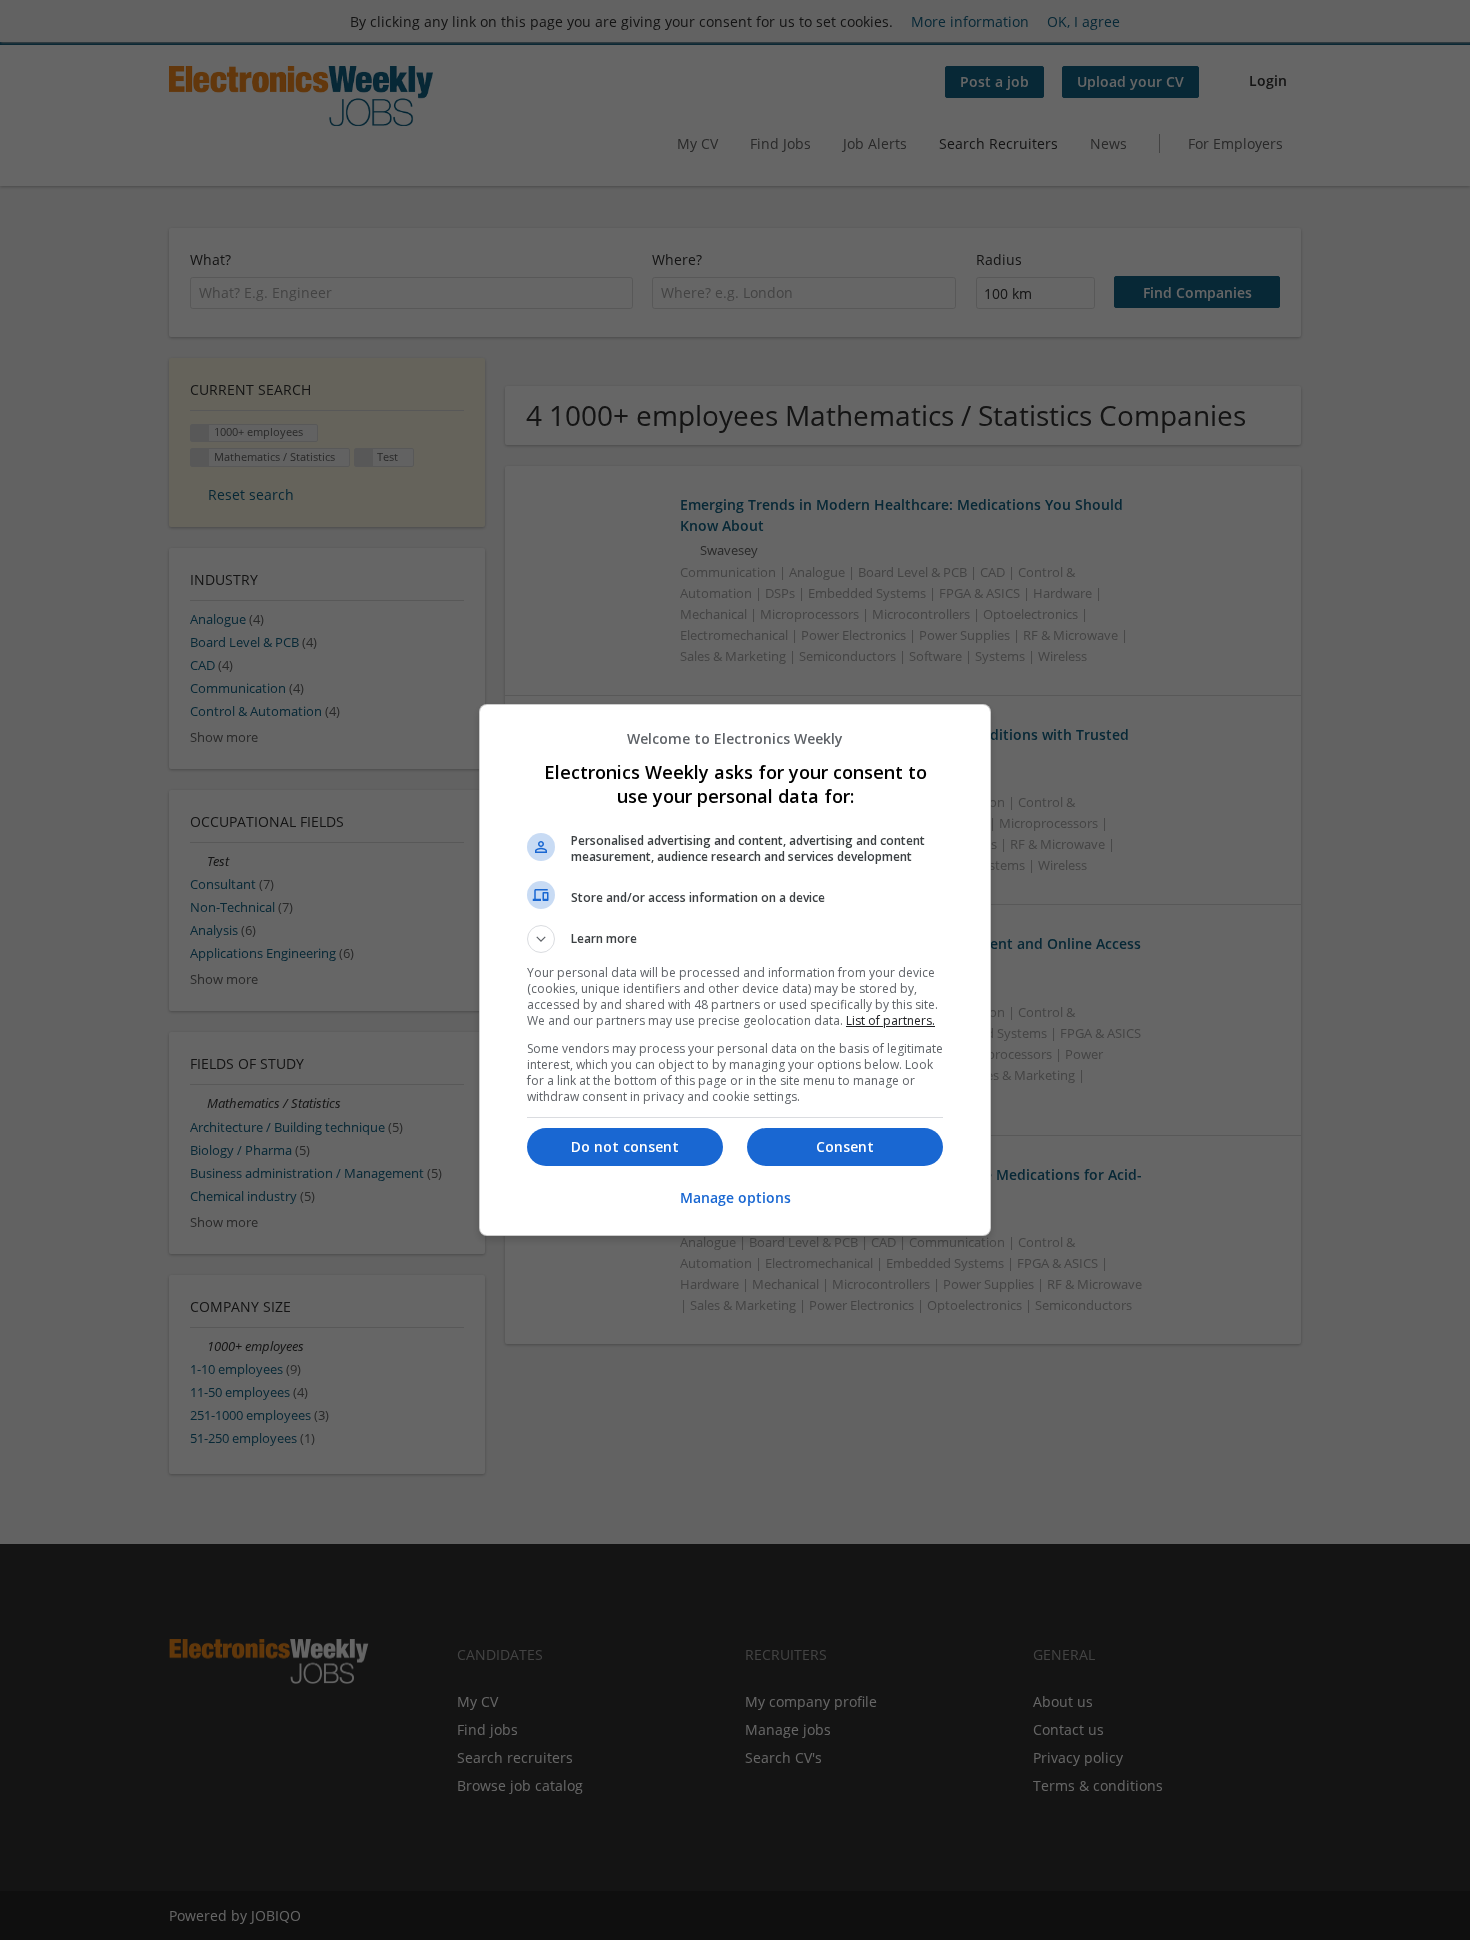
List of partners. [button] (890, 1020)
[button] (735, 939)
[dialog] (735, 970)
